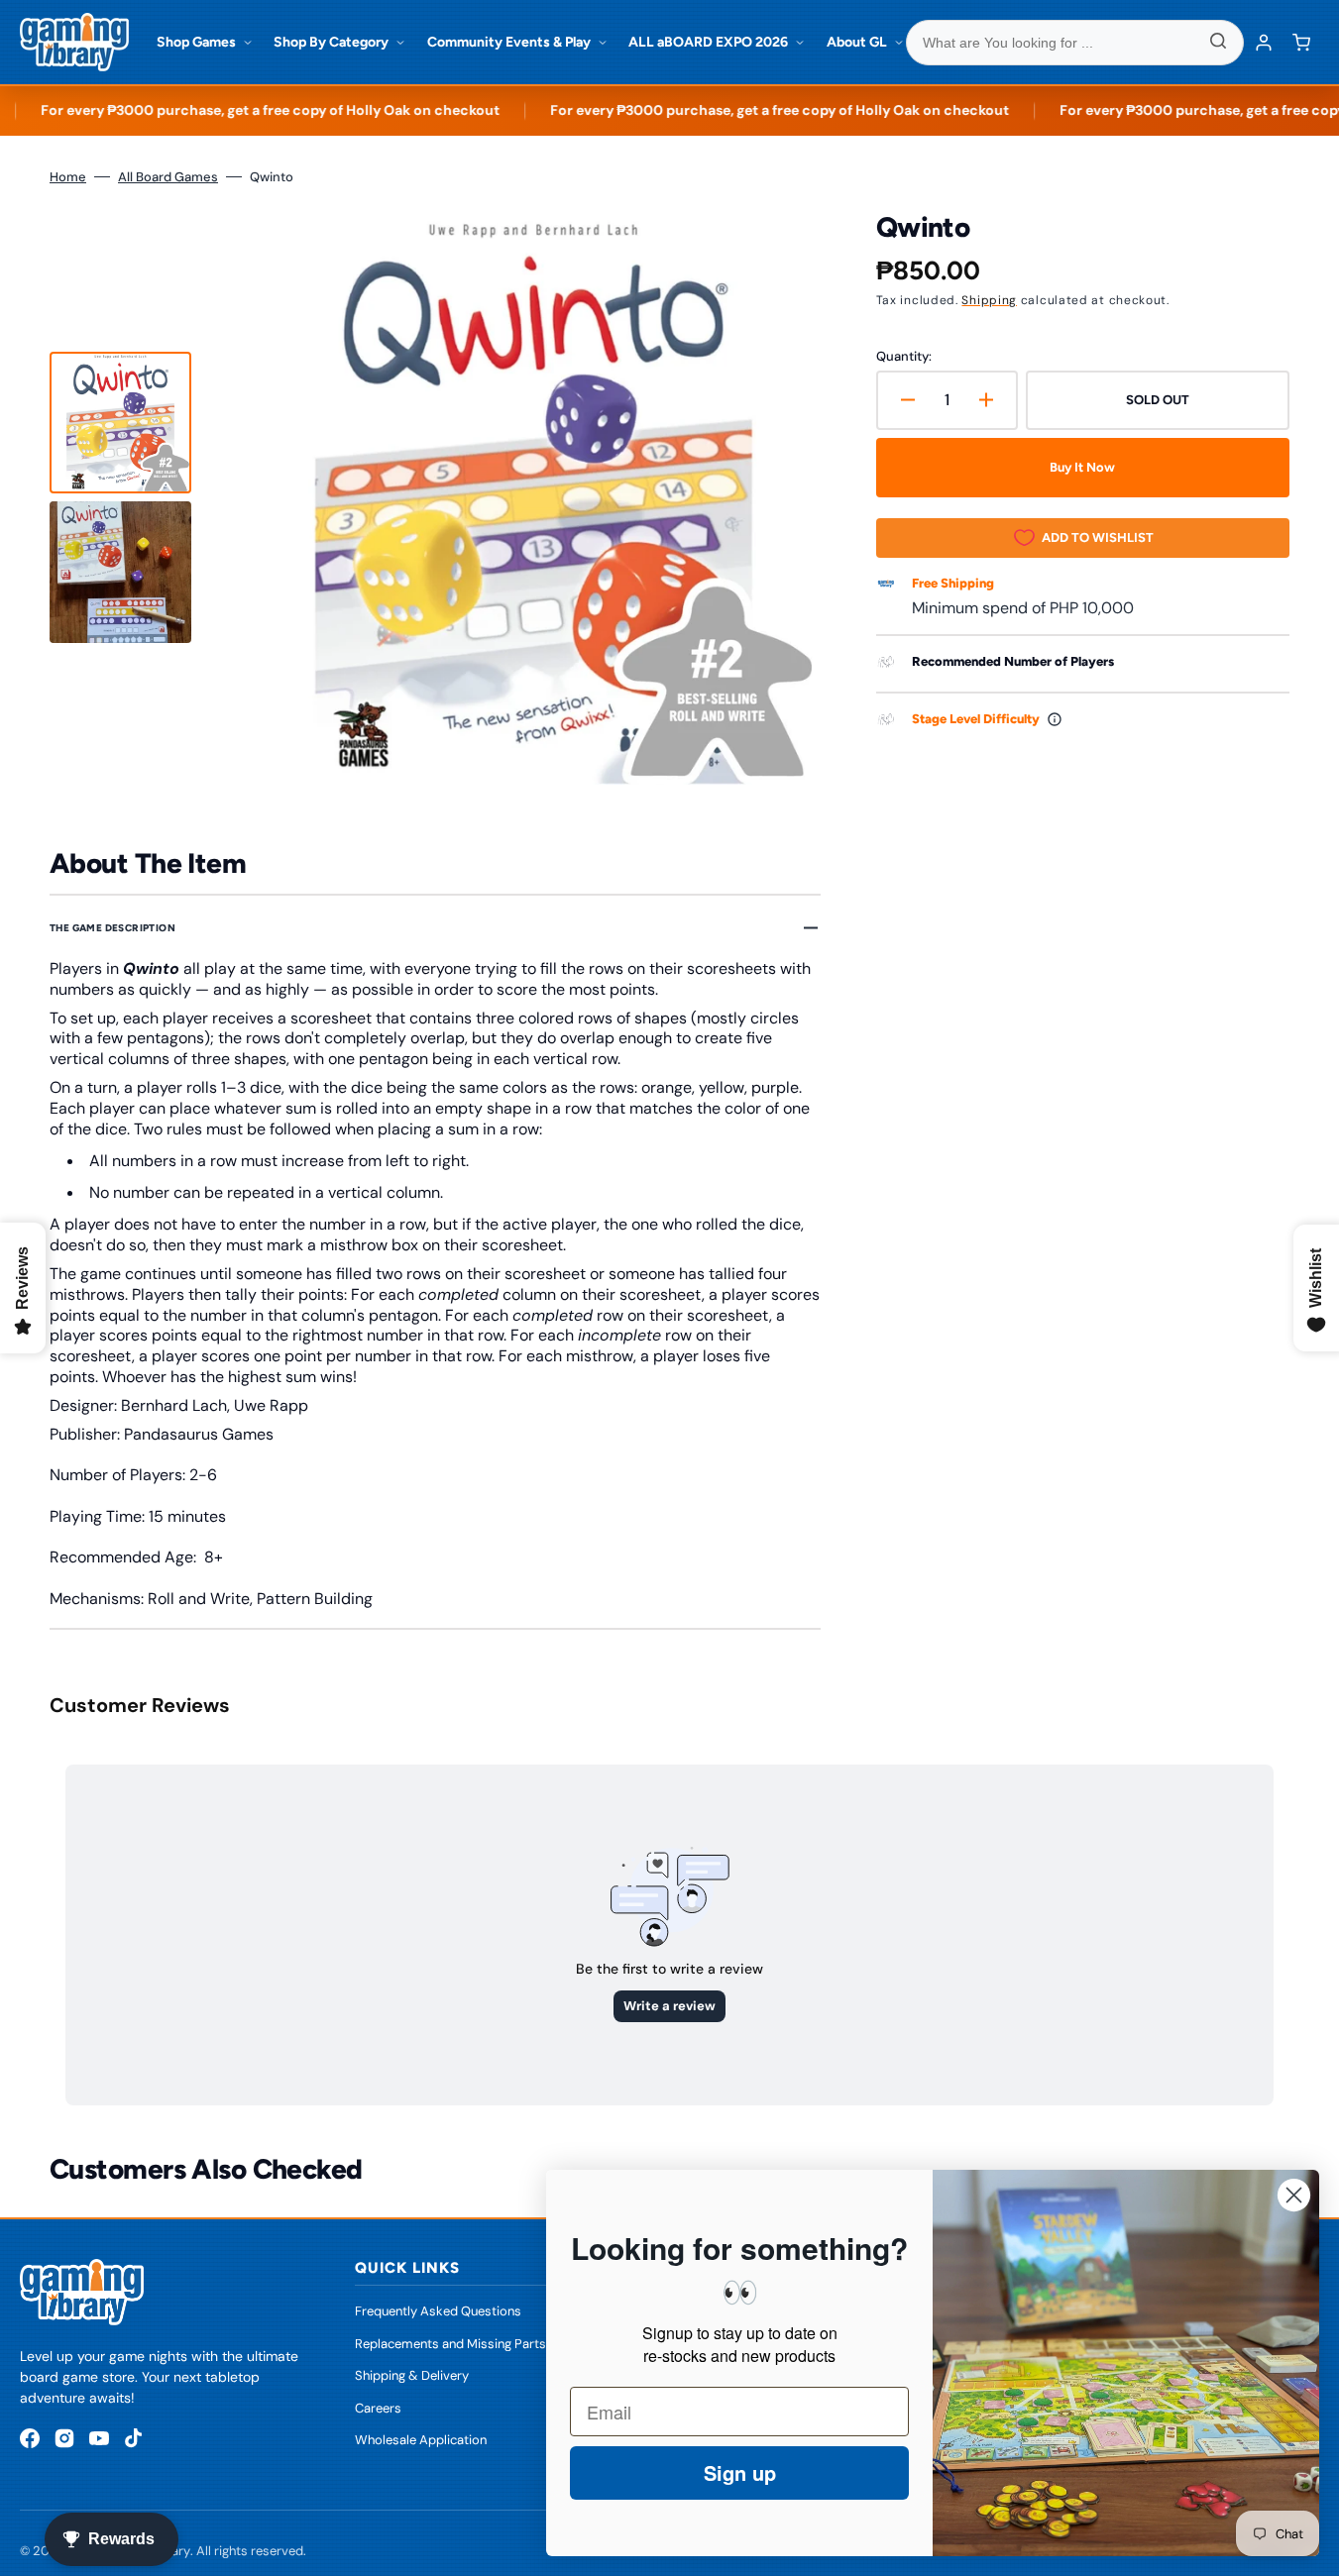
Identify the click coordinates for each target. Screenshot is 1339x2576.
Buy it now (1082, 467)
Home (68, 177)
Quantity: (904, 356)
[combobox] (1075, 43)
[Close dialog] (1294, 2195)
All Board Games (168, 177)
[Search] (1218, 43)
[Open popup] (1055, 719)
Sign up (740, 2472)
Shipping (989, 300)
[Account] (1264, 43)
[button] (1301, 43)
